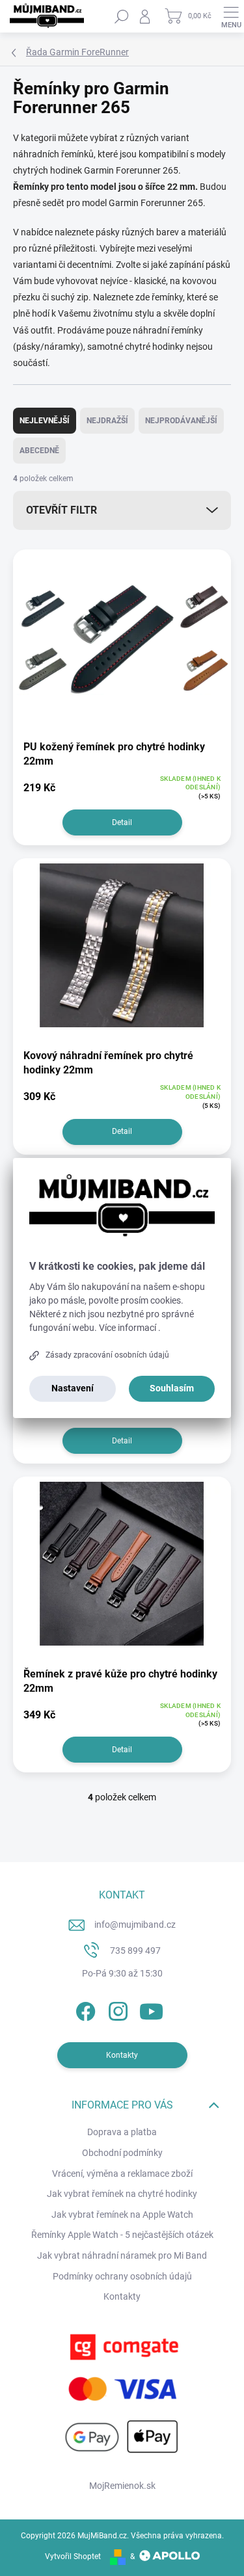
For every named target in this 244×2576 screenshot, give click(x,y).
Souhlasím (172, 1388)
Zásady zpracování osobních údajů (107, 1355)
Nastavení (73, 1388)
